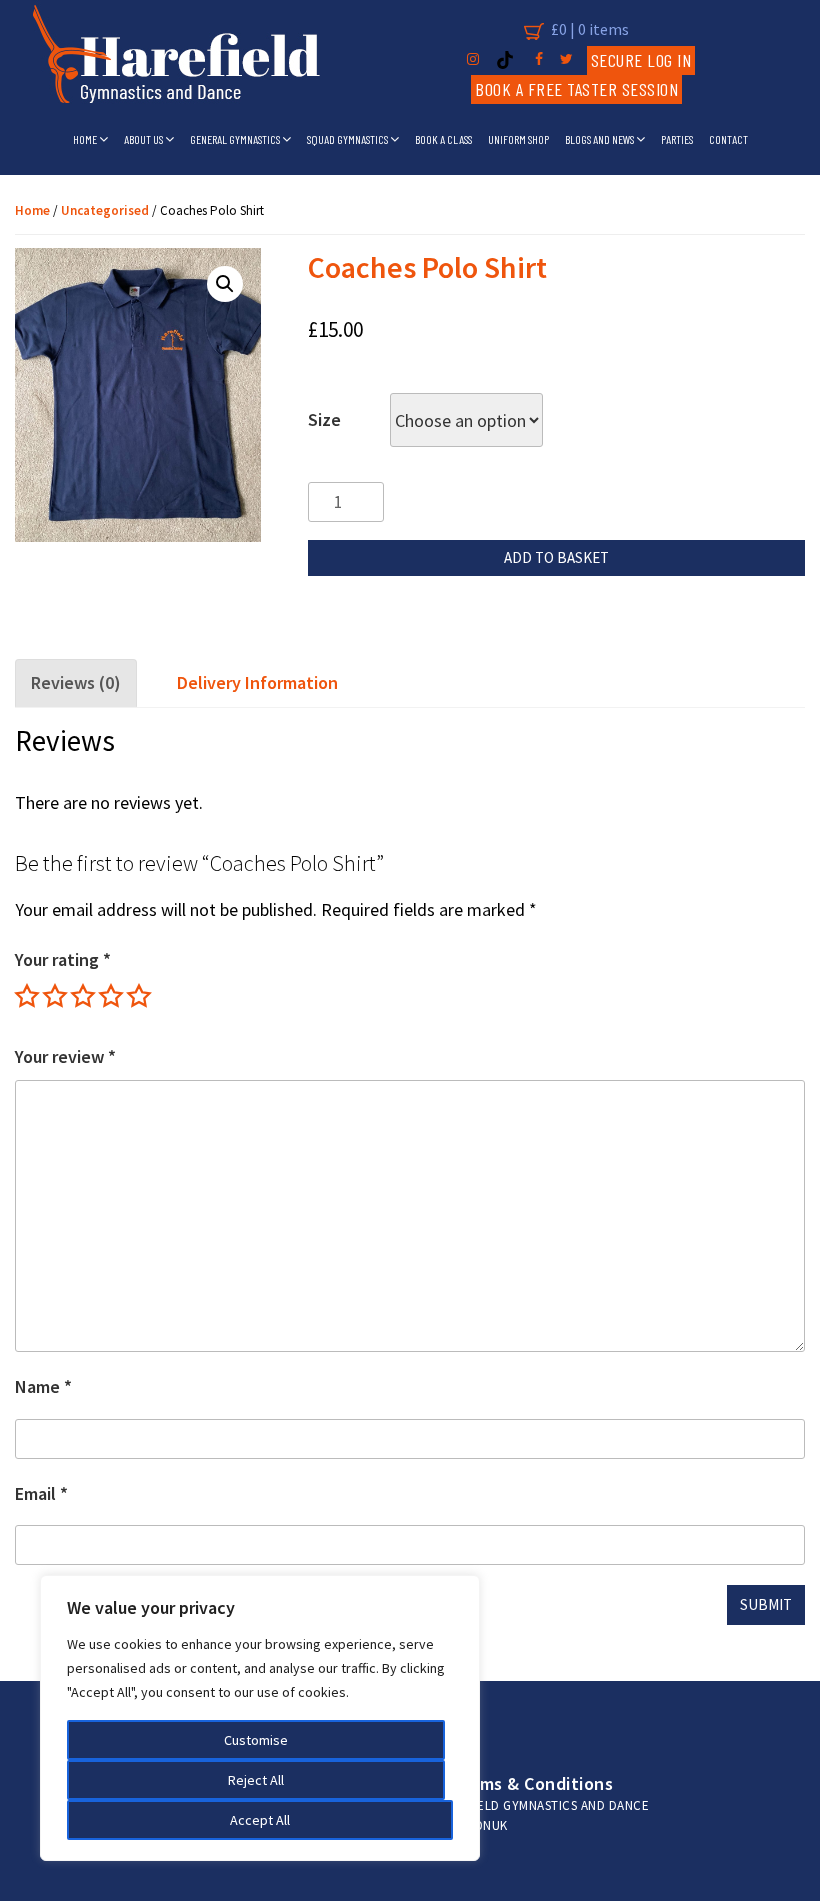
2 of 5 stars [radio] (55, 996)
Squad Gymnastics (348, 139)
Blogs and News (600, 139)
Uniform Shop (518, 139)
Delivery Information (257, 682)
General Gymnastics (236, 139)
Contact (728, 139)
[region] (260, 1718)
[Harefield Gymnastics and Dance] (176, 59)
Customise (256, 1740)
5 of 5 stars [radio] (139, 996)
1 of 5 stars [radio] (27, 996)
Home (86, 139)
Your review (65, 1056)
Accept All (260, 1820)
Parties (677, 139)
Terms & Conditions (532, 1783)
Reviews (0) (76, 682)
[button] (225, 284)
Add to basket (556, 557)
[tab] (77, 683)
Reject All (256, 1780)
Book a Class (443, 139)
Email (41, 1493)
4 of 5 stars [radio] (111, 996)
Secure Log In (641, 60)
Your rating (63, 959)
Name (43, 1386)
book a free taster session (576, 89)
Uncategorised (105, 210)
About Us (144, 139)
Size (324, 419)
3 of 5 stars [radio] (83, 996)
